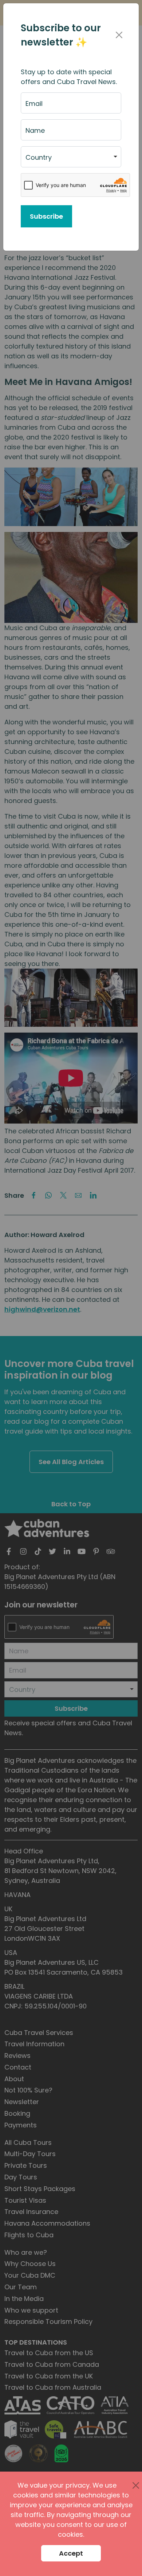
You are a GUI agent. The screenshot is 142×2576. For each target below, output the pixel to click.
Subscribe (46, 216)
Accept (71, 2553)
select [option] (35, 160)
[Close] (119, 35)
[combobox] (71, 157)
